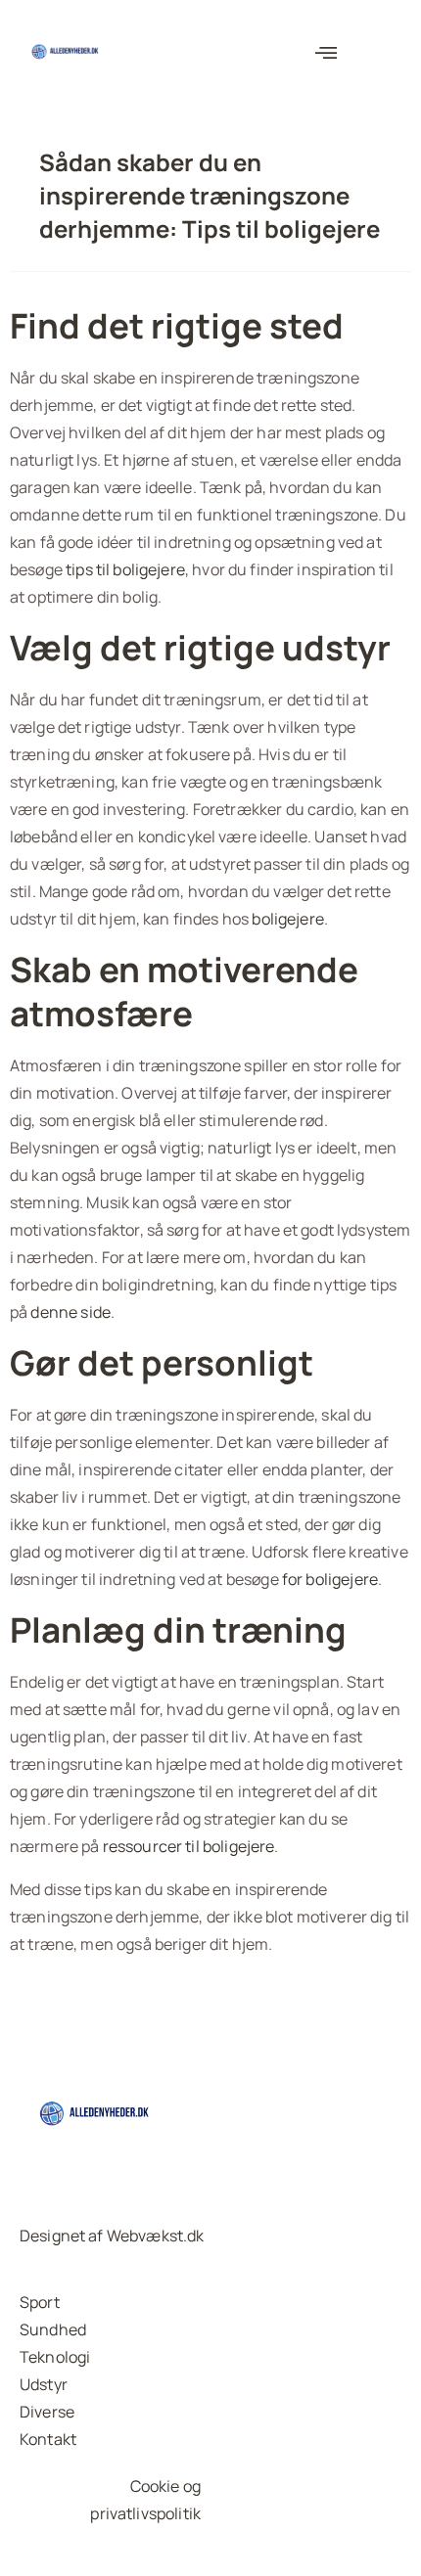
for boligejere (330, 1579)
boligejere (288, 919)
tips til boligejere (125, 569)
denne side (70, 1312)
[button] (326, 54)
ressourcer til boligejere (189, 1846)
